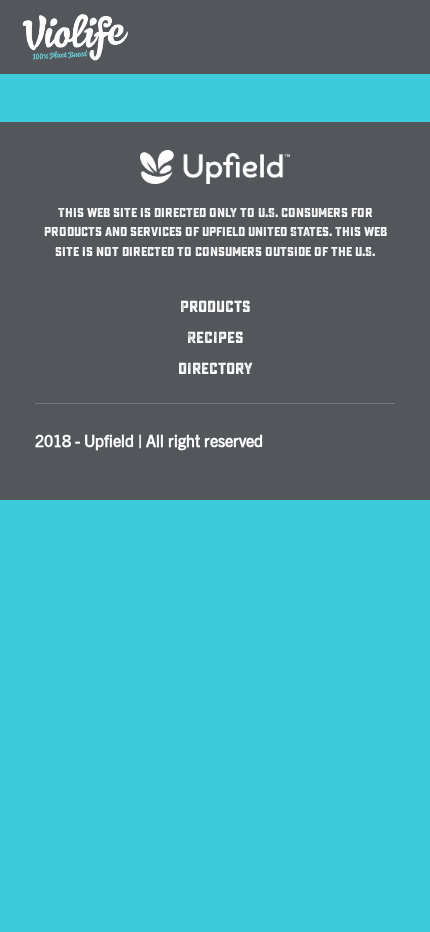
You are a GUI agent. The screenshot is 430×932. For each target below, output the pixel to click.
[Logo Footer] (215, 159)
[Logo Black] (75, 12)
